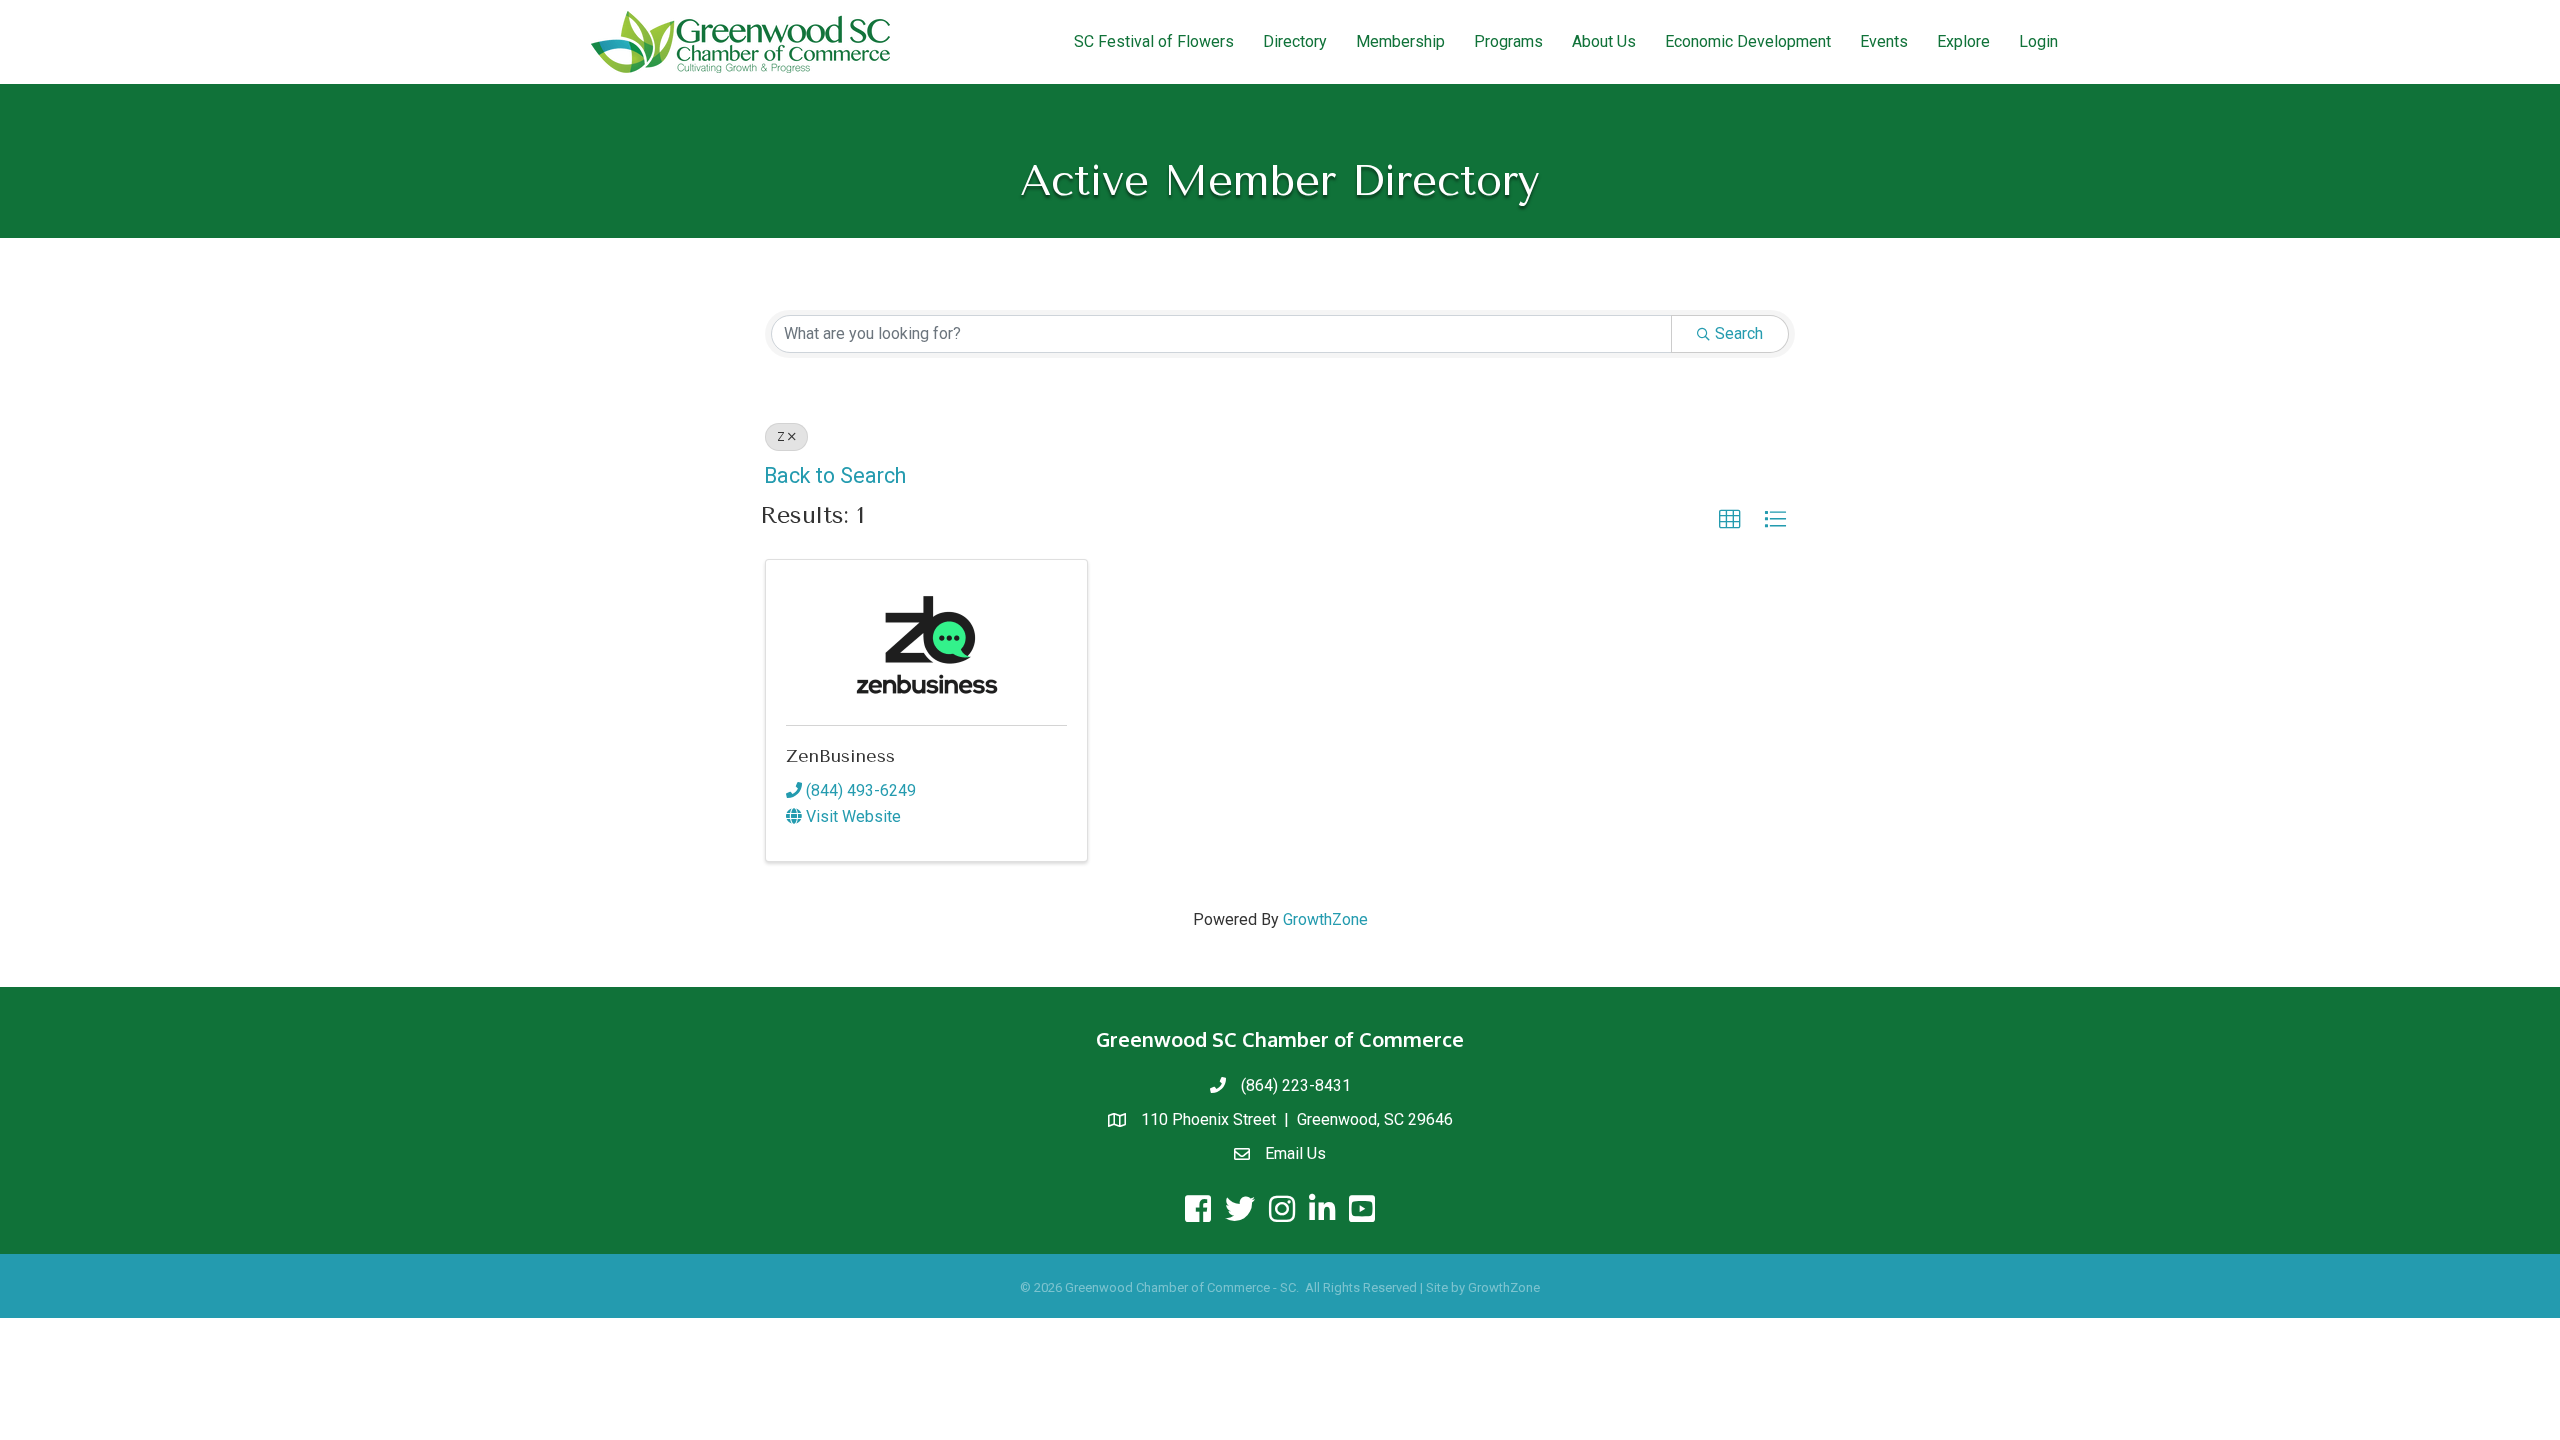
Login (2038, 41)
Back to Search (835, 475)
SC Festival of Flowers (1154, 41)
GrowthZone (1325, 919)
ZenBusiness (840, 756)
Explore (1963, 41)
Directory (1295, 41)
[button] (1730, 520)
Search (1739, 333)
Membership (1400, 41)
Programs (1508, 41)
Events (1884, 41)
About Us (1604, 41)
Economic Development (1748, 41)
